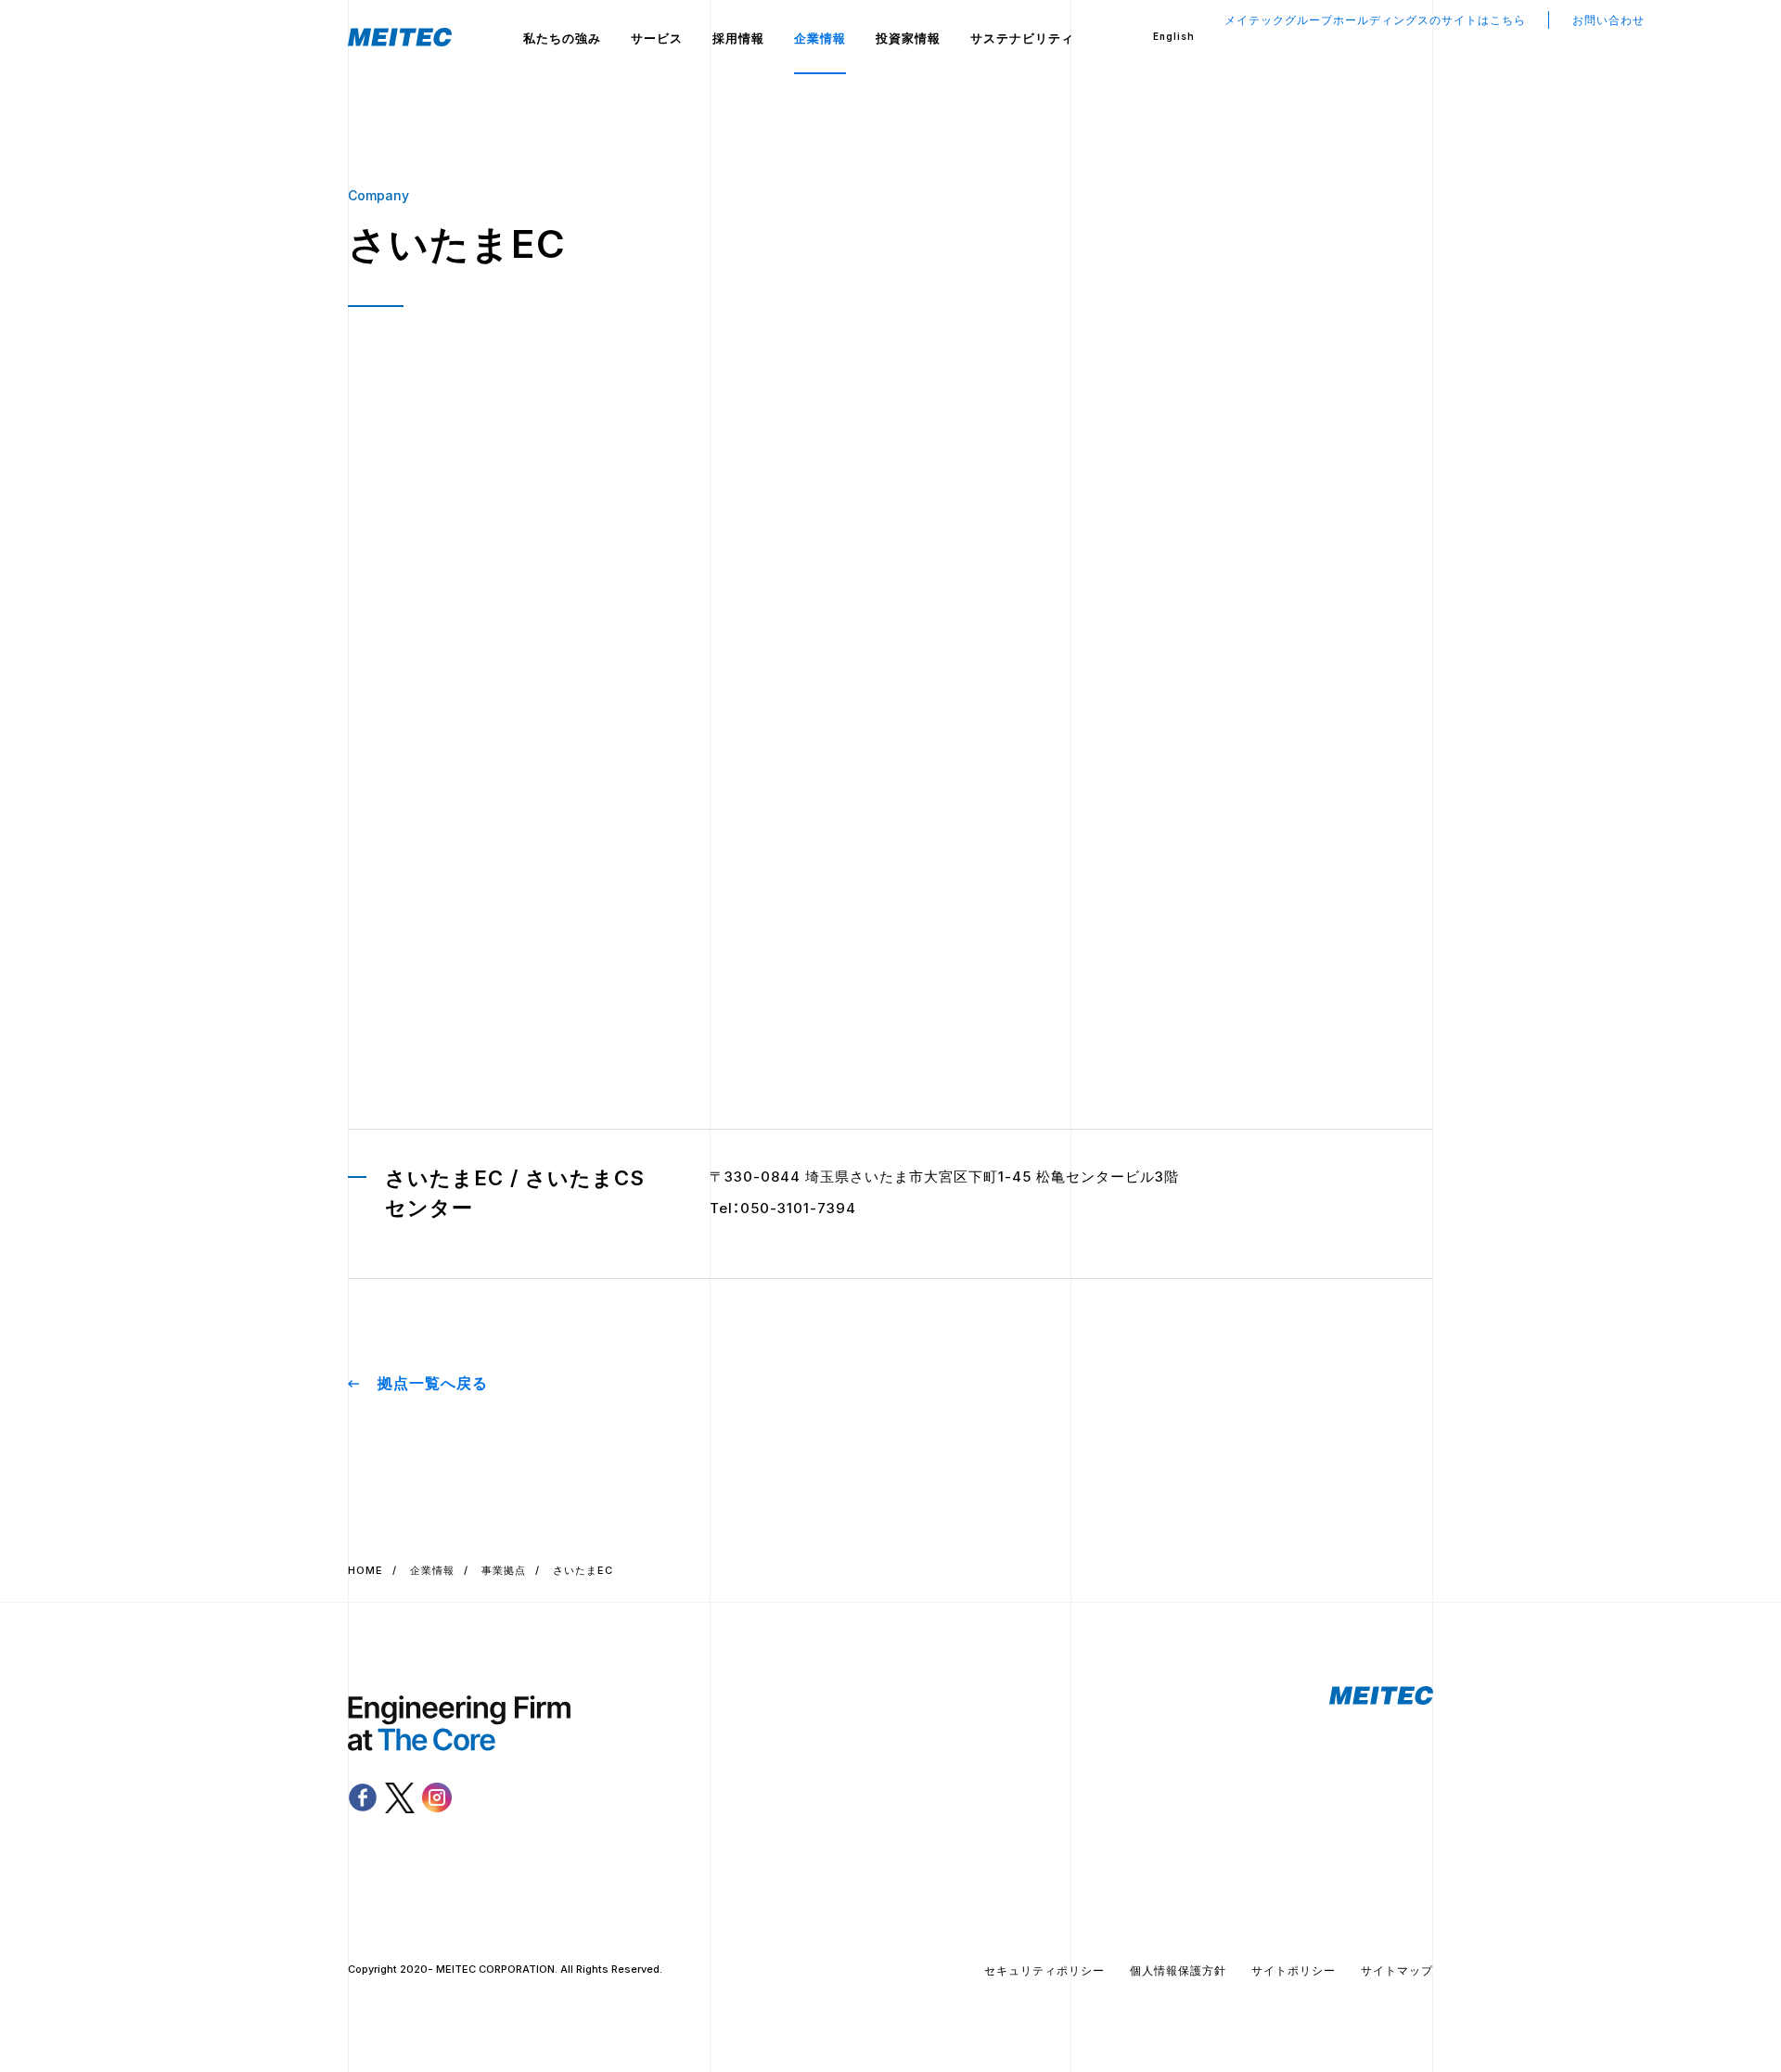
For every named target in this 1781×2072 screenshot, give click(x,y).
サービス (657, 38)
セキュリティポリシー (1044, 1970)
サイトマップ (1397, 1970)
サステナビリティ (1022, 38)
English (1174, 36)
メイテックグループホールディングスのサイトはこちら (1375, 20)
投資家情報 (908, 38)
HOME (365, 1570)
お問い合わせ (1608, 20)
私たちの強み (562, 38)
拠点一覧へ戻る (433, 1383)
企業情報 (820, 38)
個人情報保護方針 (1178, 1970)
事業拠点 (504, 1570)
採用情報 (738, 38)
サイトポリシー (1294, 1970)
